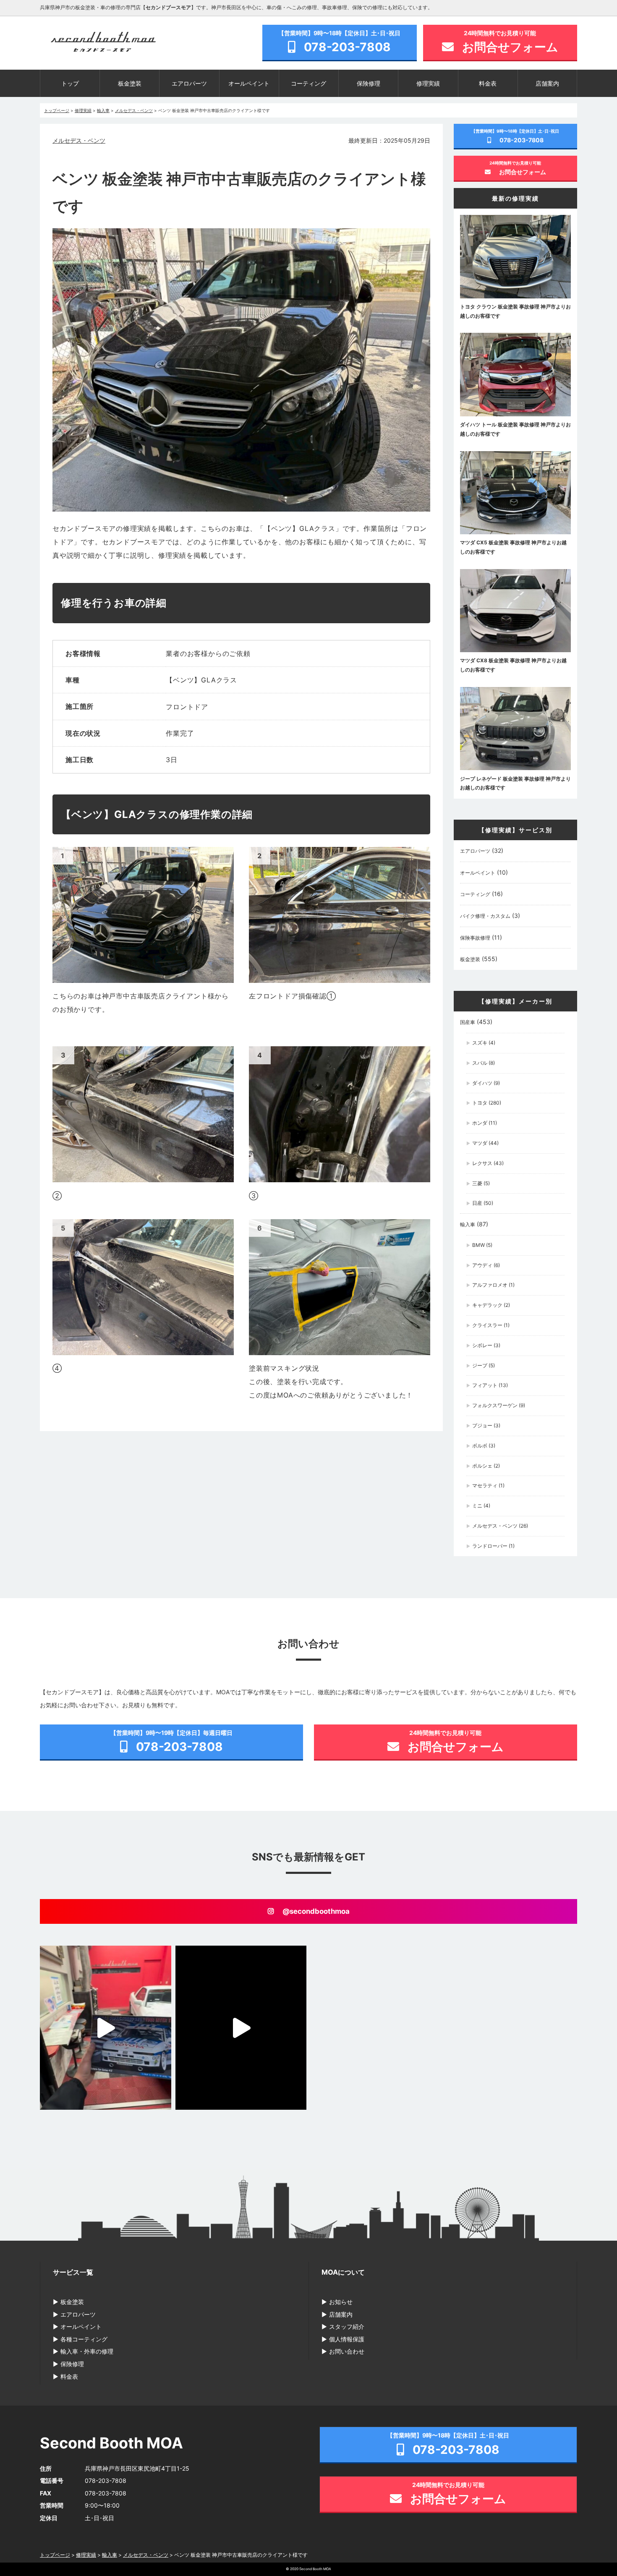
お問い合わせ (347, 2351)
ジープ (480, 1365)
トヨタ (480, 1103)
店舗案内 (547, 83)
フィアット (485, 1385)
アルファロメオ (490, 1285)
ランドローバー (490, 1546)
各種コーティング (84, 2339)
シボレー (482, 1345)
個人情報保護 (347, 2339)
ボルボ (480, 1446)
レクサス (482, 1163)
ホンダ (480, 1123)
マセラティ (485, 1485)
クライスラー (487, 1325)
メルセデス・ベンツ (79, 140)
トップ (70, 83)
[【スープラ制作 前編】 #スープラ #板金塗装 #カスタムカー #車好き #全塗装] (241, 2028)
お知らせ (341, 2302)
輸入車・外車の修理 (87, 2351)
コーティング (308, 83)
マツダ (480, 1143)
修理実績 (428, 83)
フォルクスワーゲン (495, 1405)
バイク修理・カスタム (485, 916)
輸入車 (468, 1224)
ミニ (477, 1506)
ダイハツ (482, 1083)
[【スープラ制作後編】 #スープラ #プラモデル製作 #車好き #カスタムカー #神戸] (106, 2028)
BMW (478, 1245)
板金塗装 (130, 83)
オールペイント (249, 83)
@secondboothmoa (316, 1911)
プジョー (482, 1425)
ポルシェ (482, 1466)
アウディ (482, 1265)
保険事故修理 (475, 938)
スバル (480, 1063)
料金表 (488, 83)
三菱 (477, 1183)
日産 (477, 1203)
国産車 (468, 1022)
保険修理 (369, 83)
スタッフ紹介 (347, 2326)
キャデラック (487, 1305)
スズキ (480, 1043)
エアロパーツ (189, 83)
